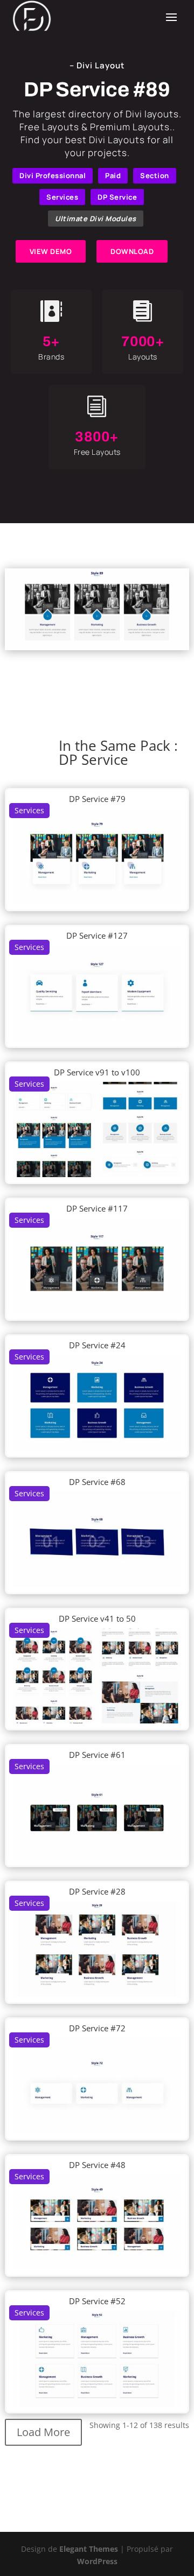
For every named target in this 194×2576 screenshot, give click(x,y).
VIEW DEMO (51, 251)
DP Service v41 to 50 (97, 1618)
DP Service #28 (97, 1891)
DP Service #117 (97, 1208)
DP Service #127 (97, 935)
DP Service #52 (97, 2301)
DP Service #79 (97, 799)
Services (62, 197)
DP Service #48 (97, 2165)
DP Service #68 (97, 1482)
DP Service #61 (97, 1755)
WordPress (97, 2561)
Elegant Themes (89, 2549)
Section (155, 175)
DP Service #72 (97, 2028)
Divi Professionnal (53, 175)
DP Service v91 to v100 (97, 1072)
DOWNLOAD (132, 251)
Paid (113, 175)
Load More (43, 2432)
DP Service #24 (97, 1345)
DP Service (117, 197)
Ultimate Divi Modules (96, 219)
